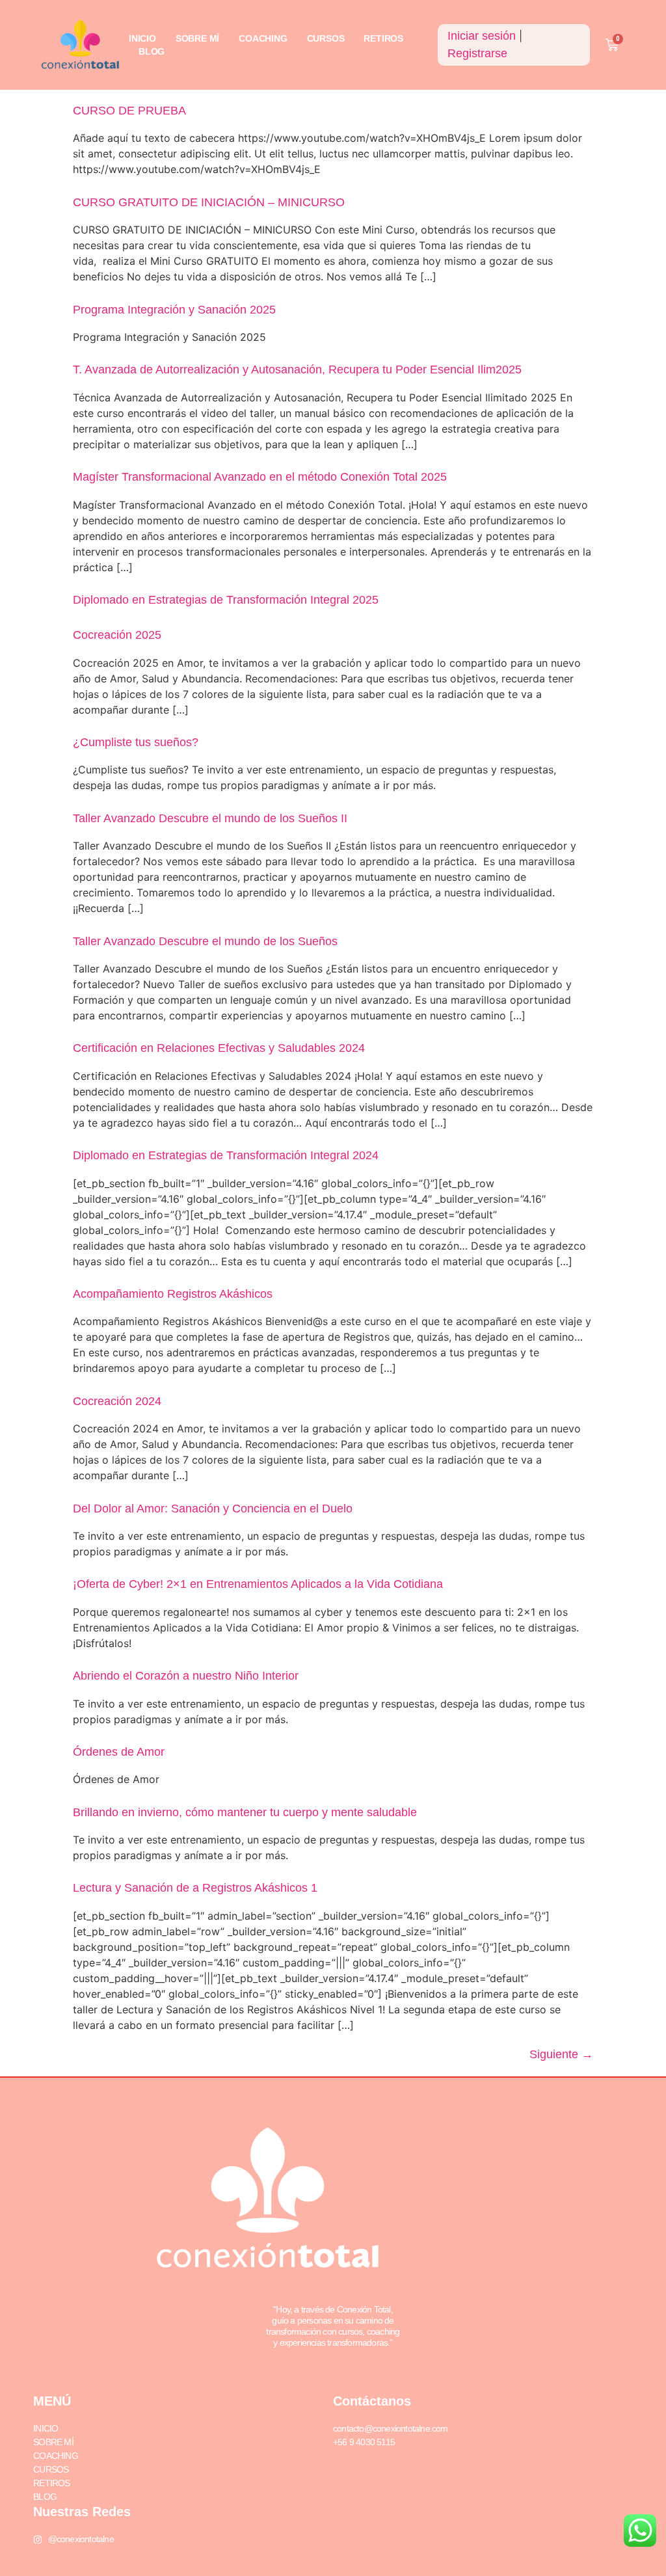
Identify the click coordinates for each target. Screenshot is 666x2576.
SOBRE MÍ (197, 38)
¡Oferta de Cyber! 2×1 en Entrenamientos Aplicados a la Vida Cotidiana (258, 1584)
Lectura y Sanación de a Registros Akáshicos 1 (195, 1888)
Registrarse (477, 53)
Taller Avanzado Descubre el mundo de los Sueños (205, 941)
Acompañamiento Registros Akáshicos (173, 1294)
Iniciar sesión (482, 36)
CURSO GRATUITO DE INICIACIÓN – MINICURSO (209, 202)
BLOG (152, 51)
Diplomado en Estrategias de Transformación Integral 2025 (226, 600)
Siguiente (561, 2054)
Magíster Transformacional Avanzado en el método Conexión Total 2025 (260, 477)
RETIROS (383, 38)
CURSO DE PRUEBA (129, 111)
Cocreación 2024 (117, 1401)
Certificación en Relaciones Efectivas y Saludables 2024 (219, 1048)
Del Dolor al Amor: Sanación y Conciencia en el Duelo (213, 1509)
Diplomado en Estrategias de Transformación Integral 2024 (226, 1155)
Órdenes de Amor (119, 1752)
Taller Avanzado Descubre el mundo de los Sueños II (210, 818)
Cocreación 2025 (117, 635)
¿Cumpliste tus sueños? (136, 742)
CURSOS (326, 38)
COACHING (263, 38)
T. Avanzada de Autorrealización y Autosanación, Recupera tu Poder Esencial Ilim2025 (297, 369)
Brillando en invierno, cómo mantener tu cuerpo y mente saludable (245, 1812)
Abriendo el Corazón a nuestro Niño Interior (186, 1676)
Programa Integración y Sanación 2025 (174, 310)
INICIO (142, 38)
